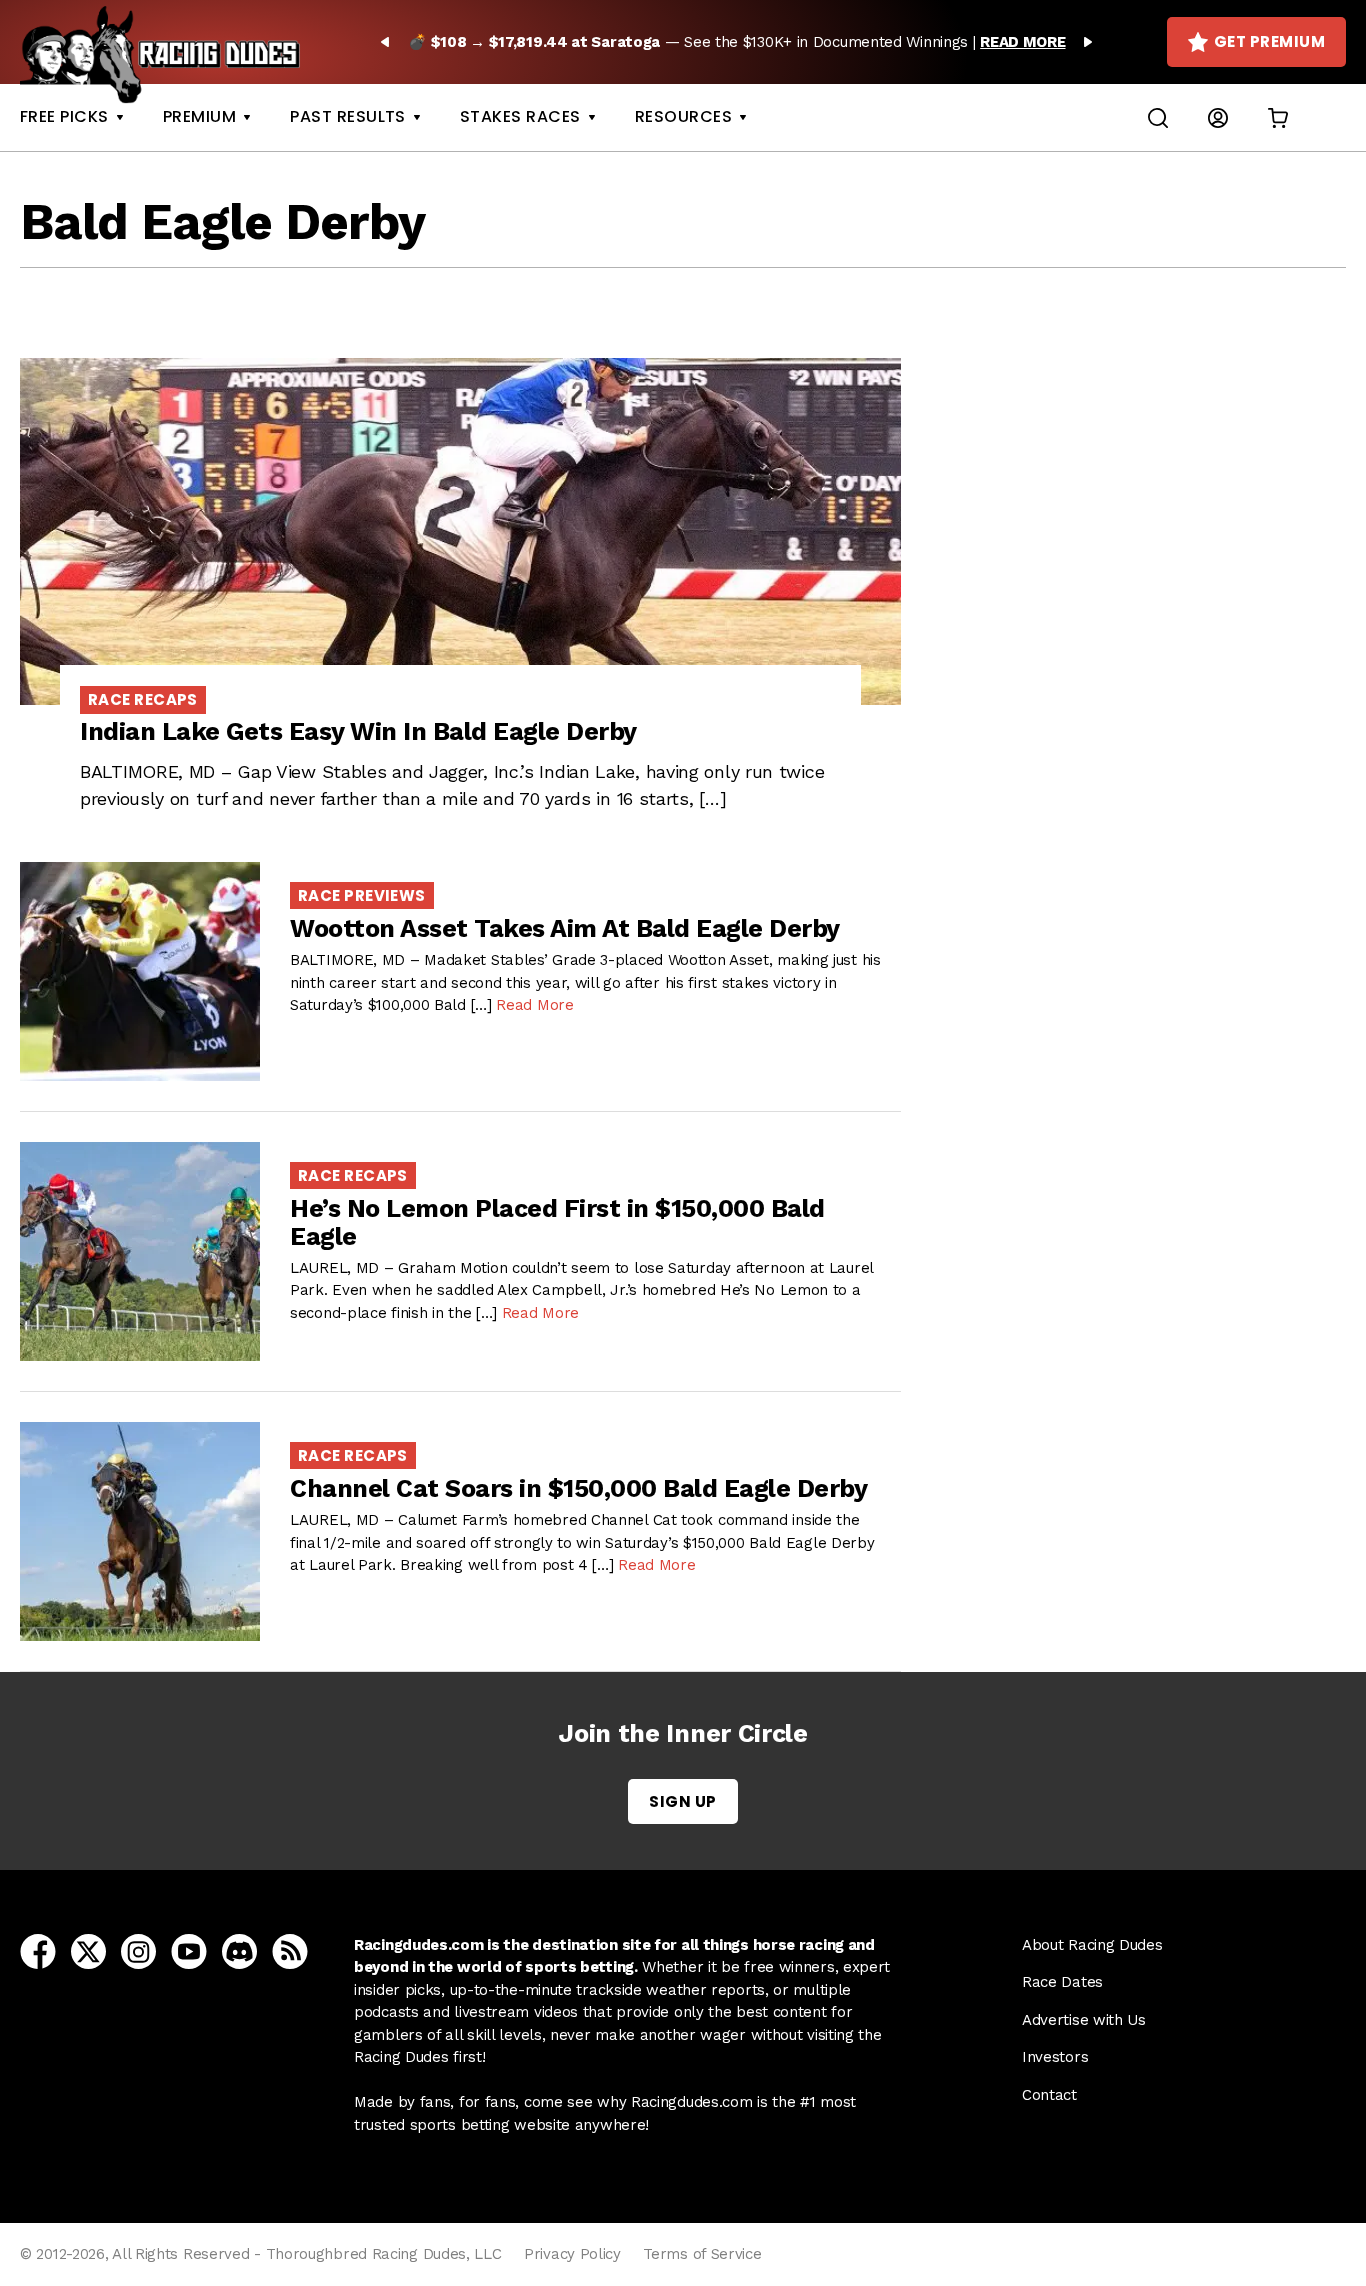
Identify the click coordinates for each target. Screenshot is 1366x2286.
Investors (1055, 2057)
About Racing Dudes (1092, 1945)
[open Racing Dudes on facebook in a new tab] (38, 1950)
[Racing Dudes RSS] (290, 1950)
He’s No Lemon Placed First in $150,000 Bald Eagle (557, 1222)
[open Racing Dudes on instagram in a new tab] (138, 1950)
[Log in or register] (1218, 117)
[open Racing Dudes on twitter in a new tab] (88, 1950)
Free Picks (64, 116)
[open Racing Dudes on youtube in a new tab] (189, 1950)
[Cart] (1278, 117)
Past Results (348, 116)
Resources (683, 116)
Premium (199, 116)
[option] (736, 42)
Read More (534, 1005)
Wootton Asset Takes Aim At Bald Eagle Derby (565, 928)
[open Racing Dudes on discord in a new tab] (239, 1950)
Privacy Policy (572, 2254)
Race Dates (1062, 1982)
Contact (1049, 2095)
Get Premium (1269, 41)
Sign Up (682, 1801)
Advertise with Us (1084, 2020)
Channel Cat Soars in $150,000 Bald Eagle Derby (578, 1488)
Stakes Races (520, 116)
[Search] (1158, 117)
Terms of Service (702, 2254)
